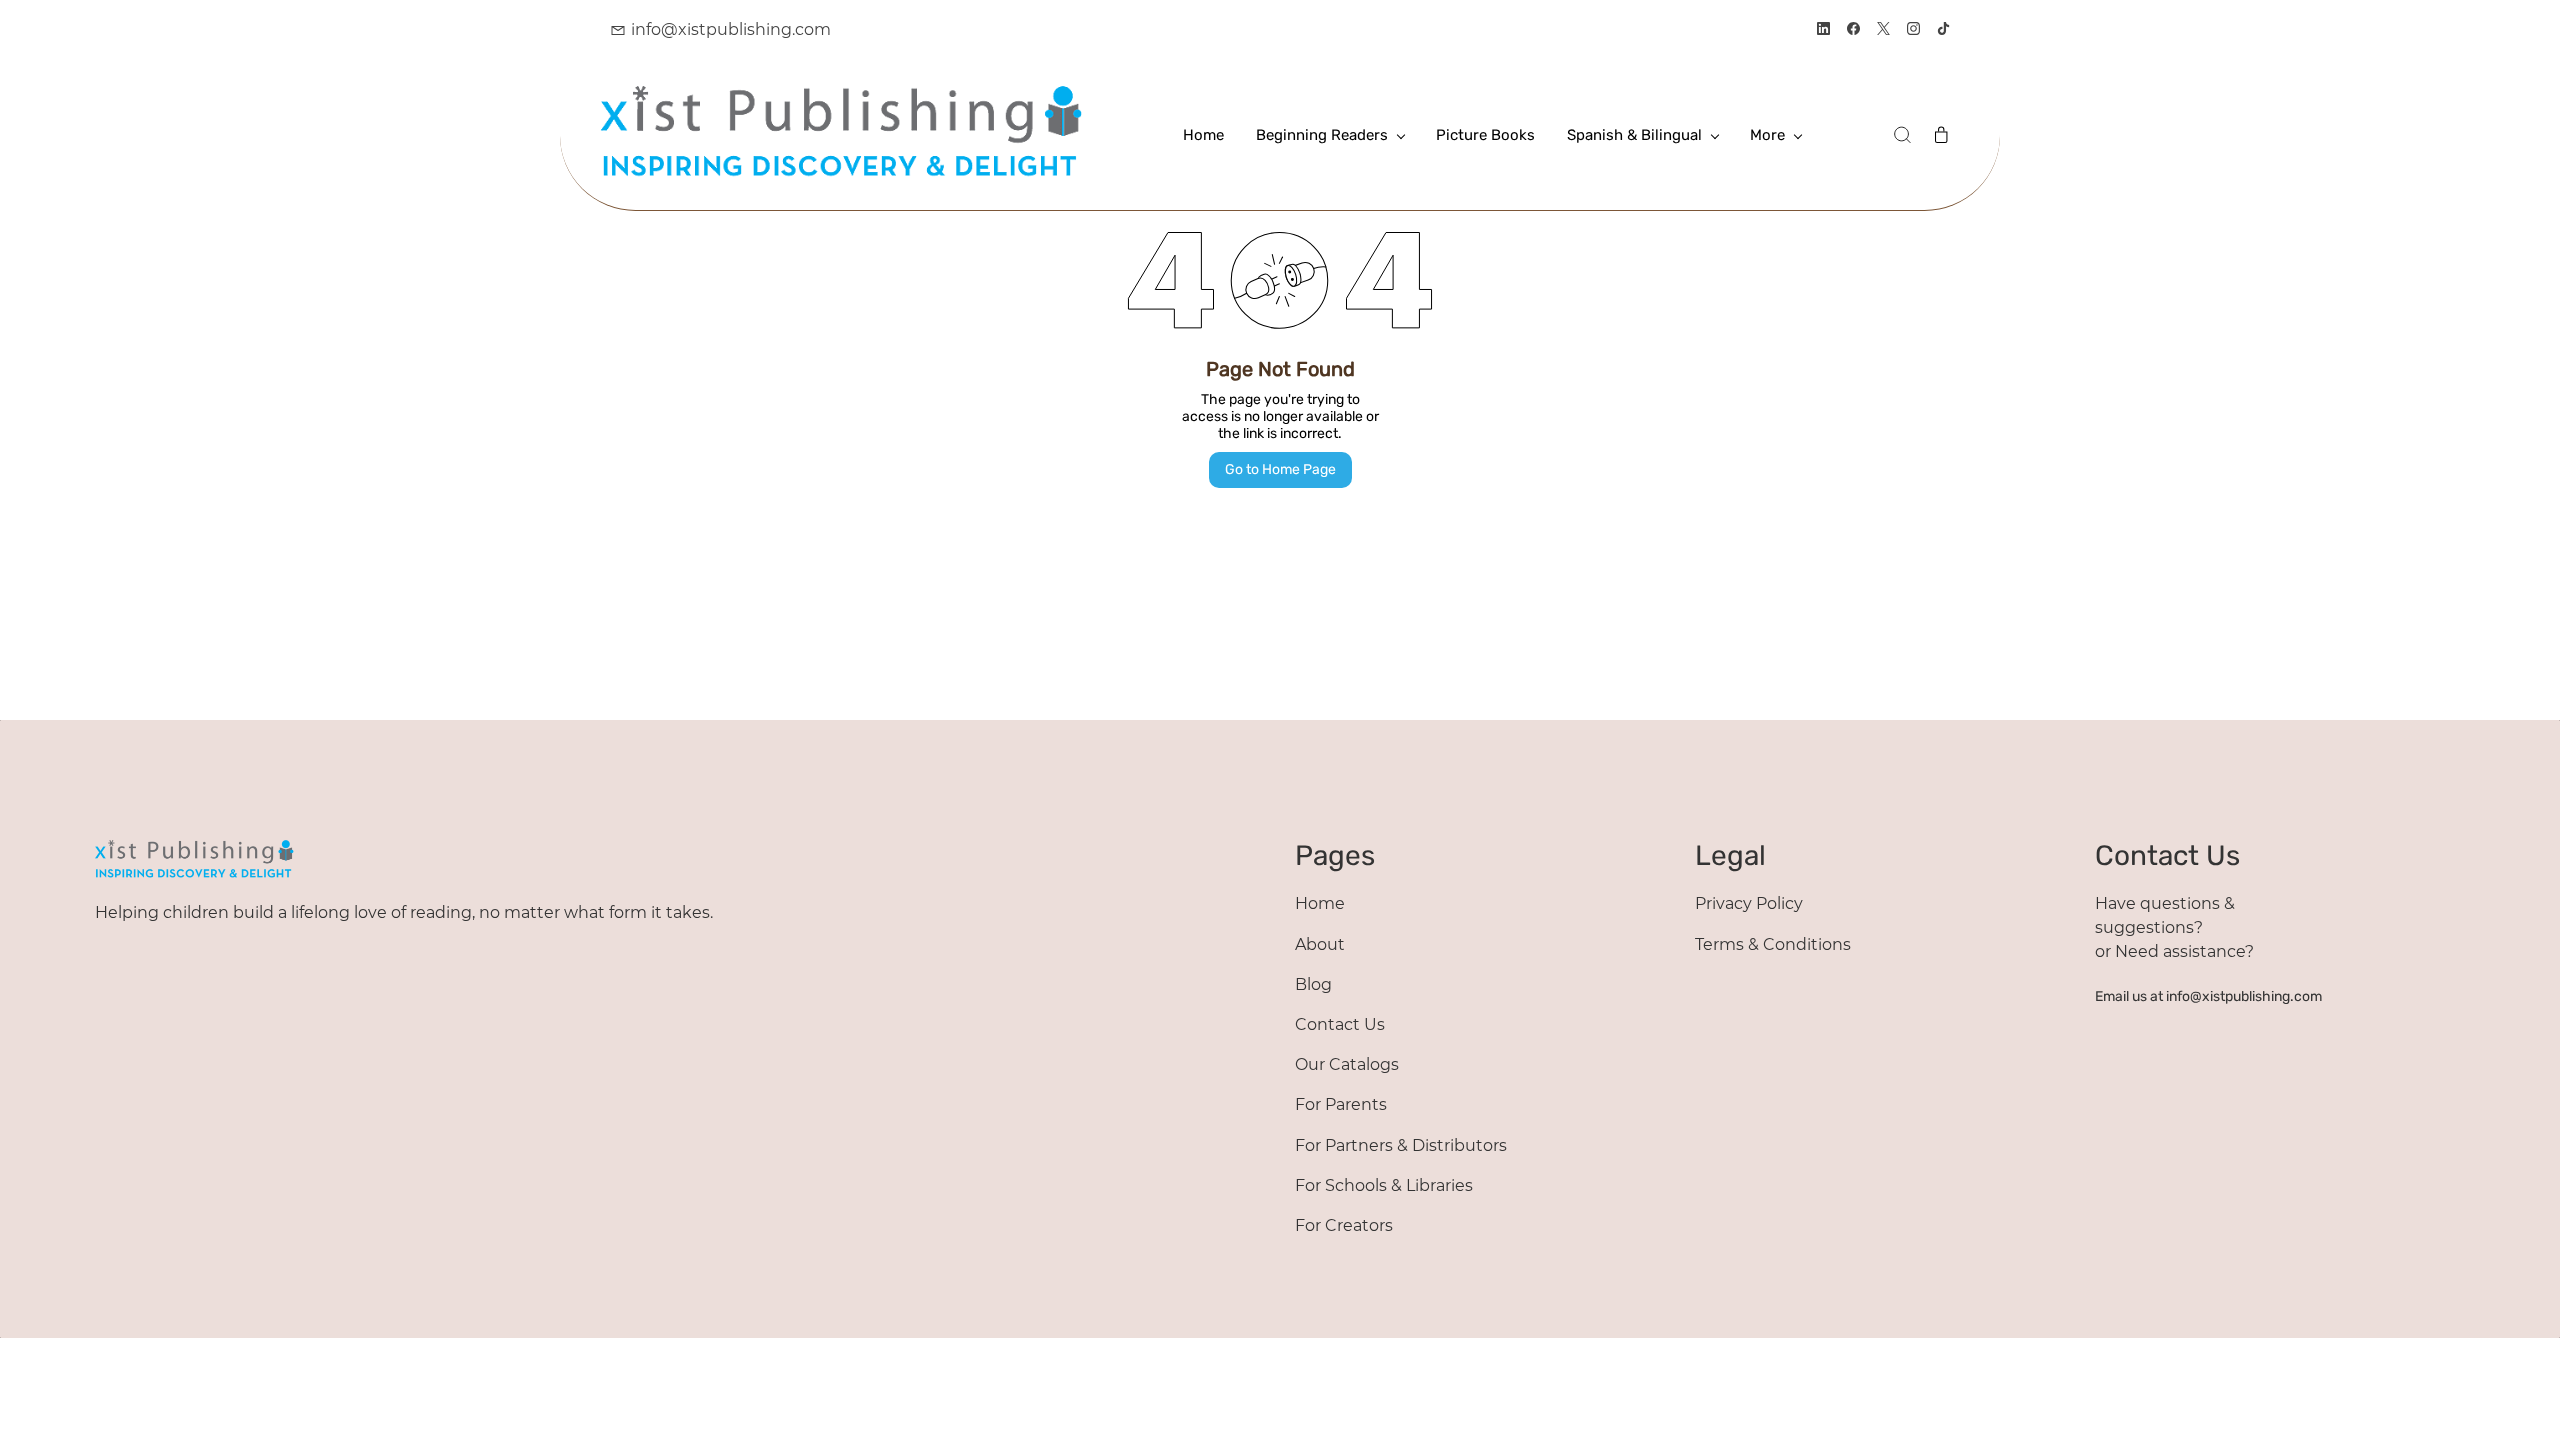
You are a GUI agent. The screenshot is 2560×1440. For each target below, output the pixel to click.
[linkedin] (1823, 30)
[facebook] (1853, 30)
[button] (1902, 135)
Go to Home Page (1280, 469)
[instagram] (1913, 30)
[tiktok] (1943, 30)
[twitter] (1883, 30)
